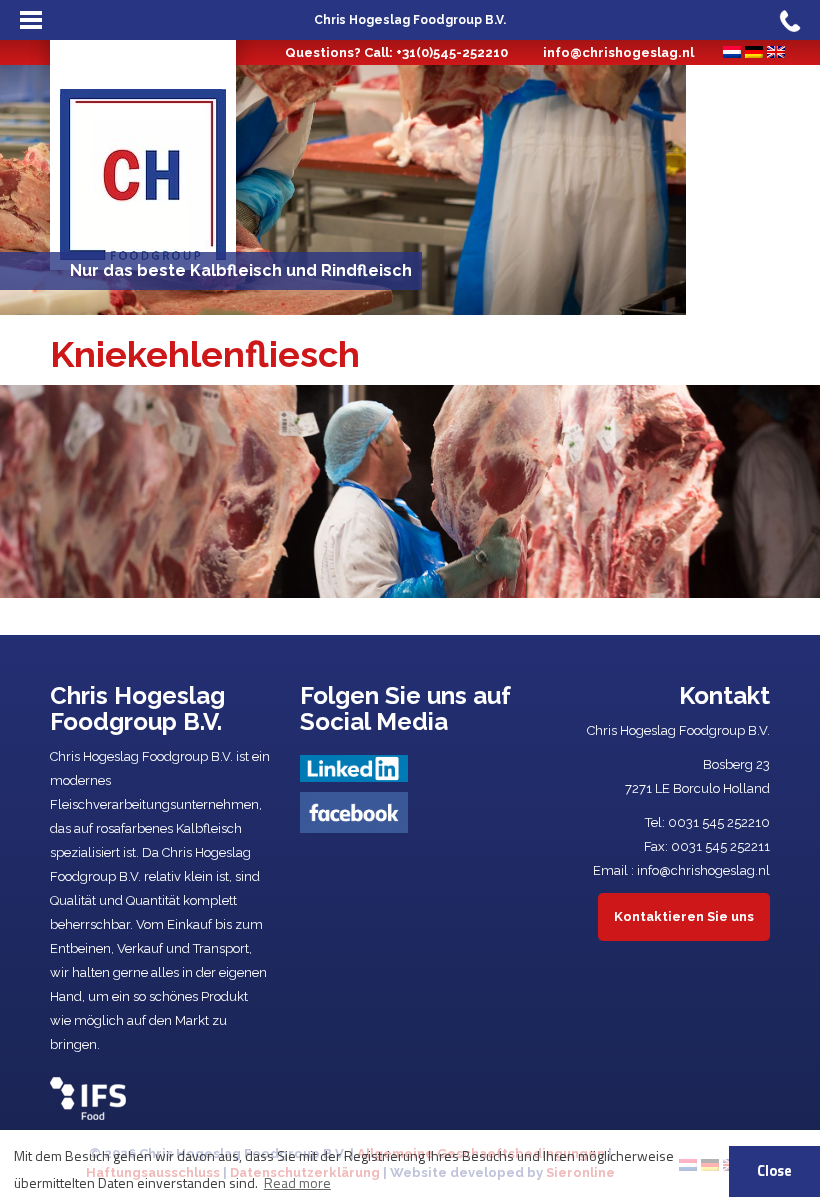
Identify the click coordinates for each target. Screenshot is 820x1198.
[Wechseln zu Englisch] (776, 52)
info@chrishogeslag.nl (618, 52)
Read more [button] (297, 1182)
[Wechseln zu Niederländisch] (732, 52)
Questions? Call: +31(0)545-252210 (396, 52)
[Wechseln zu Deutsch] (754, 52)
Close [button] (774, 1171)
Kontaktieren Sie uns (684, 916)
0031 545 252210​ (719, 822)
